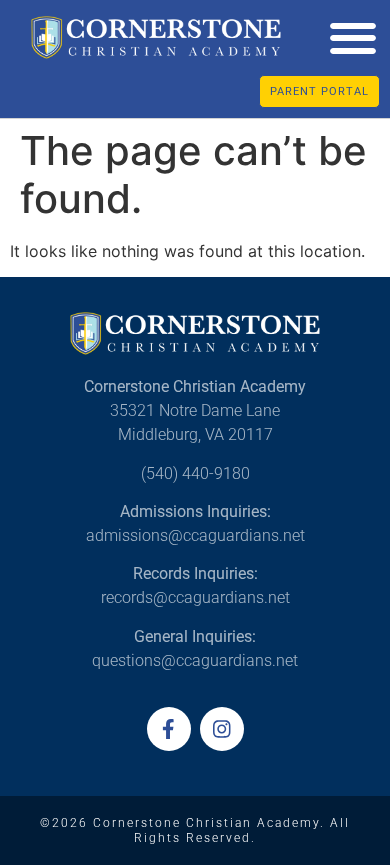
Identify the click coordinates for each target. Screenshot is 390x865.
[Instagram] (222, 729)
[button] (352, 37)
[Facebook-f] (169, 729)
